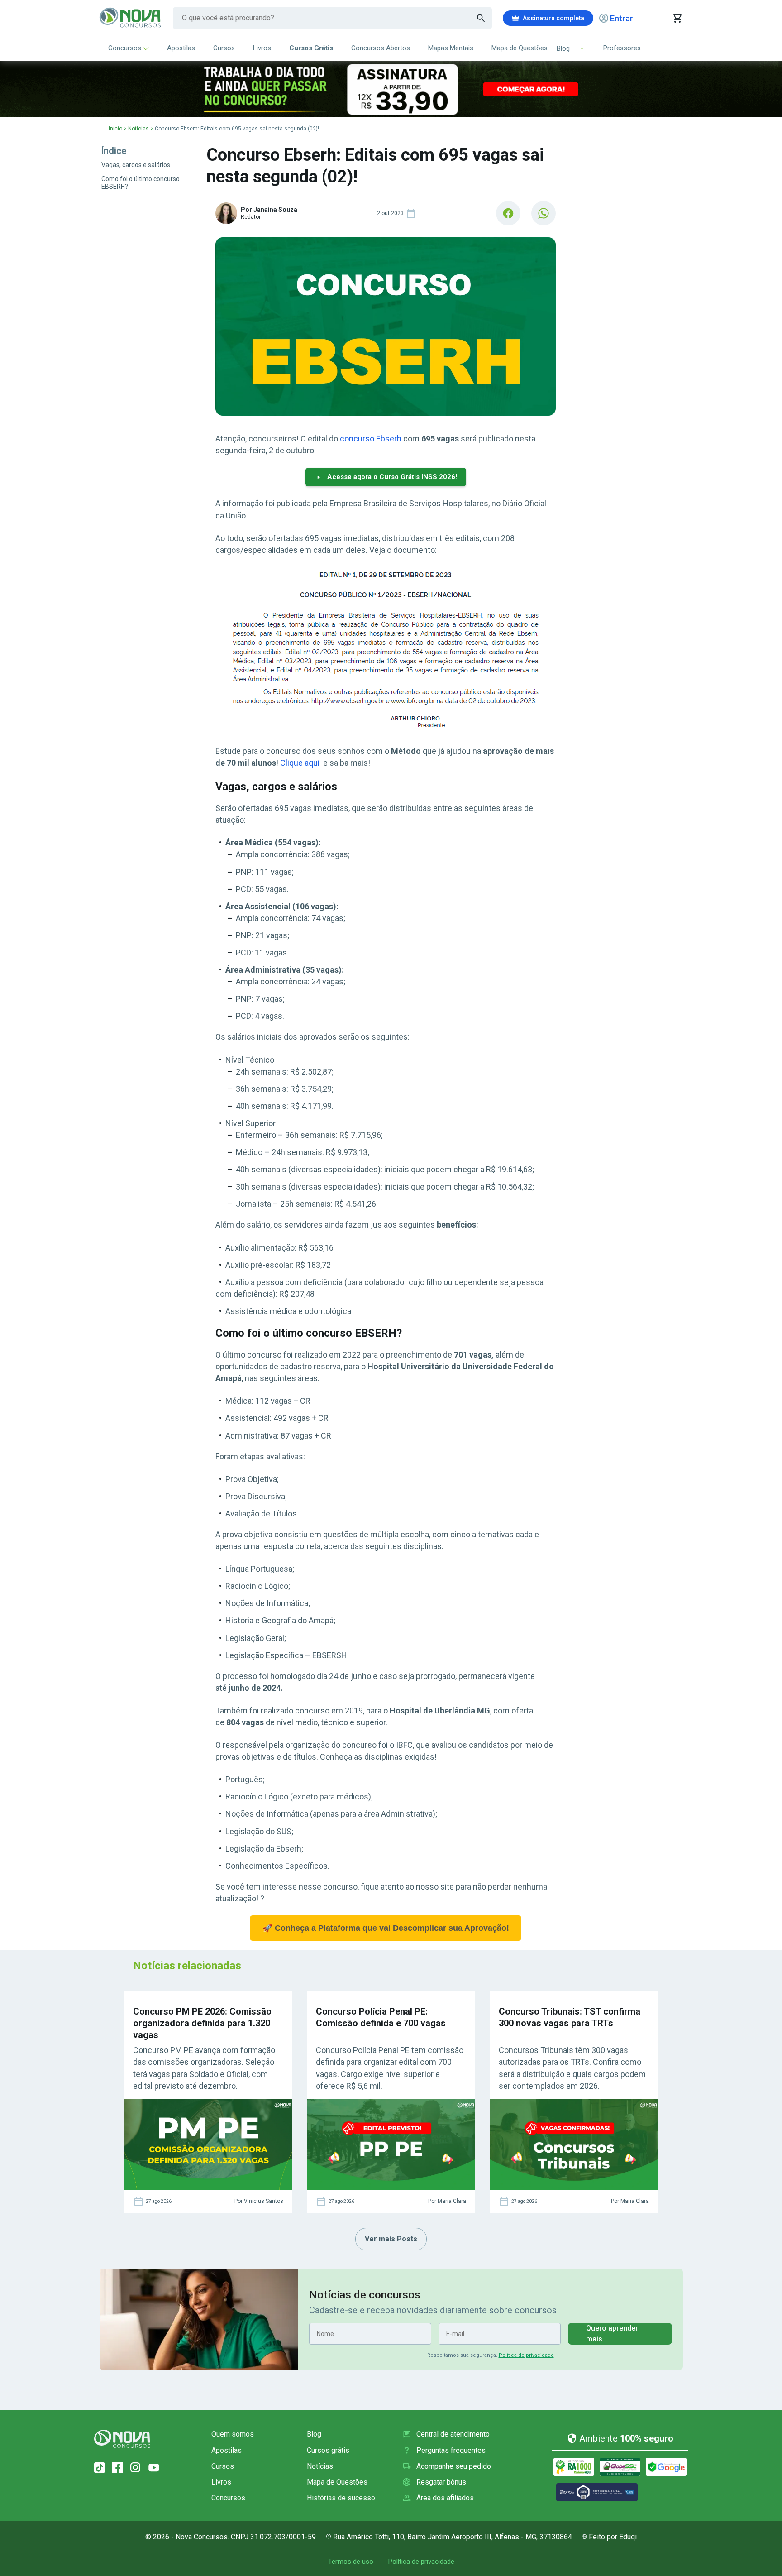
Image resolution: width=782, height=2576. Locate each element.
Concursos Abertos (381, 48)
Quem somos (233, 2434)
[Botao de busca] (481, 18)
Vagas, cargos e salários (136, 165)
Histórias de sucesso (341, 2498)
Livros (262, 48)
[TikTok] (100, 2468)
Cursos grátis (328, 2450)
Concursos (125, 48)
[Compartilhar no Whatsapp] (544, 213)
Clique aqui (300, 763)
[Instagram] (136, 2468)
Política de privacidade (526, 2355)
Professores (622, 48)
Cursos (224, 48)
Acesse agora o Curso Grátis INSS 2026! (392, 477)
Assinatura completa (553, 18)
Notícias (138, 129)
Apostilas (181, 48)
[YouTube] (154, 2468)
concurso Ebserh (371, 439)
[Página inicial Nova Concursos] (122, 2439)
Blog (314, 2434)
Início (115, 129)
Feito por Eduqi (613, 2537)
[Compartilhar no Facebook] (508, 213)
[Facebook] (118, 2468)
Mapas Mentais (451, 48)
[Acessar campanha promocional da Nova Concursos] (391, 89)
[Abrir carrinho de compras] (677, 18)
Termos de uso (351, 2562)
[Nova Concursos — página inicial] (131, 18)
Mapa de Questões (520, 48)
